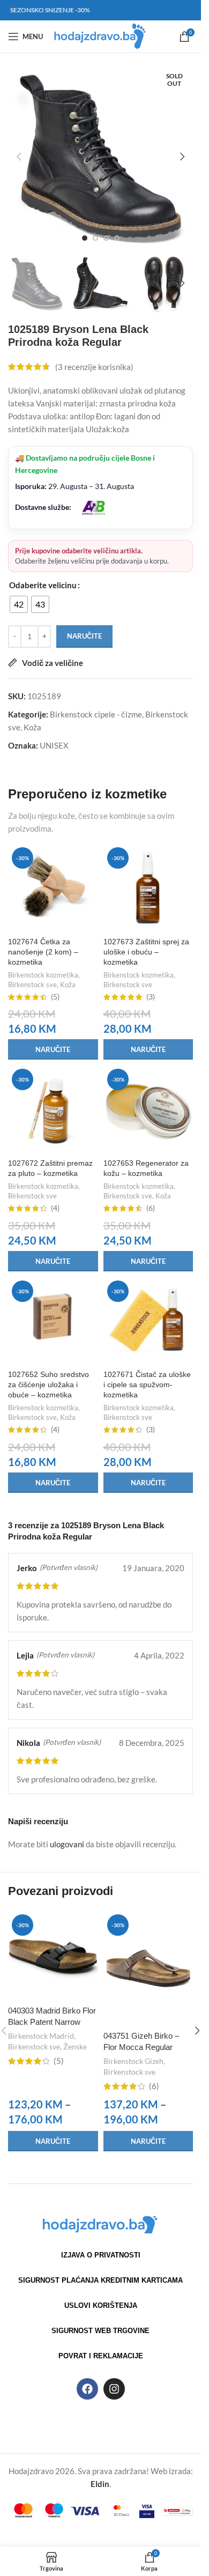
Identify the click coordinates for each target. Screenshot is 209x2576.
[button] (19, 157)
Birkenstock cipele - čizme (96, 714)
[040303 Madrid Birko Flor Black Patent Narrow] (53, 1956)
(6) (151, 1209)
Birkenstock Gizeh (133, 2061)
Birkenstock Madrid (41, 2036)
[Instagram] (114, 2389)
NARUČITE (84, 636)
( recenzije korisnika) (94, 367)
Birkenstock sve (32, 984)
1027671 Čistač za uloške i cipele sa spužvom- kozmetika (147, 1385)
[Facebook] (87, 2389)
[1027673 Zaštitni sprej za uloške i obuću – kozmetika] (148, 889)
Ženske (75, 2046)
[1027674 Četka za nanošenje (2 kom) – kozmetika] (53, 889)
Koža (32, 727)
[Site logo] (100, 35)
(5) (55, 997)
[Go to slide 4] (117, 238)
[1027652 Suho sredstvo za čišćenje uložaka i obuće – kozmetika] (53, 1322)
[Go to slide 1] (85, 238)
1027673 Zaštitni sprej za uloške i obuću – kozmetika (146, 952)
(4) (55, 1209)
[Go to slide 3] (106, 238)
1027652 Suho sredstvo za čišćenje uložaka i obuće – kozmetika (48, 1385)
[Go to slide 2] (95, 238)
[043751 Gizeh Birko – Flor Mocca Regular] (148, 1968)
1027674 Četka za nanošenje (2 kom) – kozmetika (43, 952)
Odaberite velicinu (43, 585)
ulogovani (67, 1844)
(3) (151, 997)
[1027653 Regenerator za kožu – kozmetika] (148, 1110)
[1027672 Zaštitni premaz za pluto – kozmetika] (53, 1110)
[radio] (19, 604)
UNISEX (54, 745)
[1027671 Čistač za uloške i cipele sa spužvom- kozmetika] (148, 1322)
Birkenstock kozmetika (43, 975)
